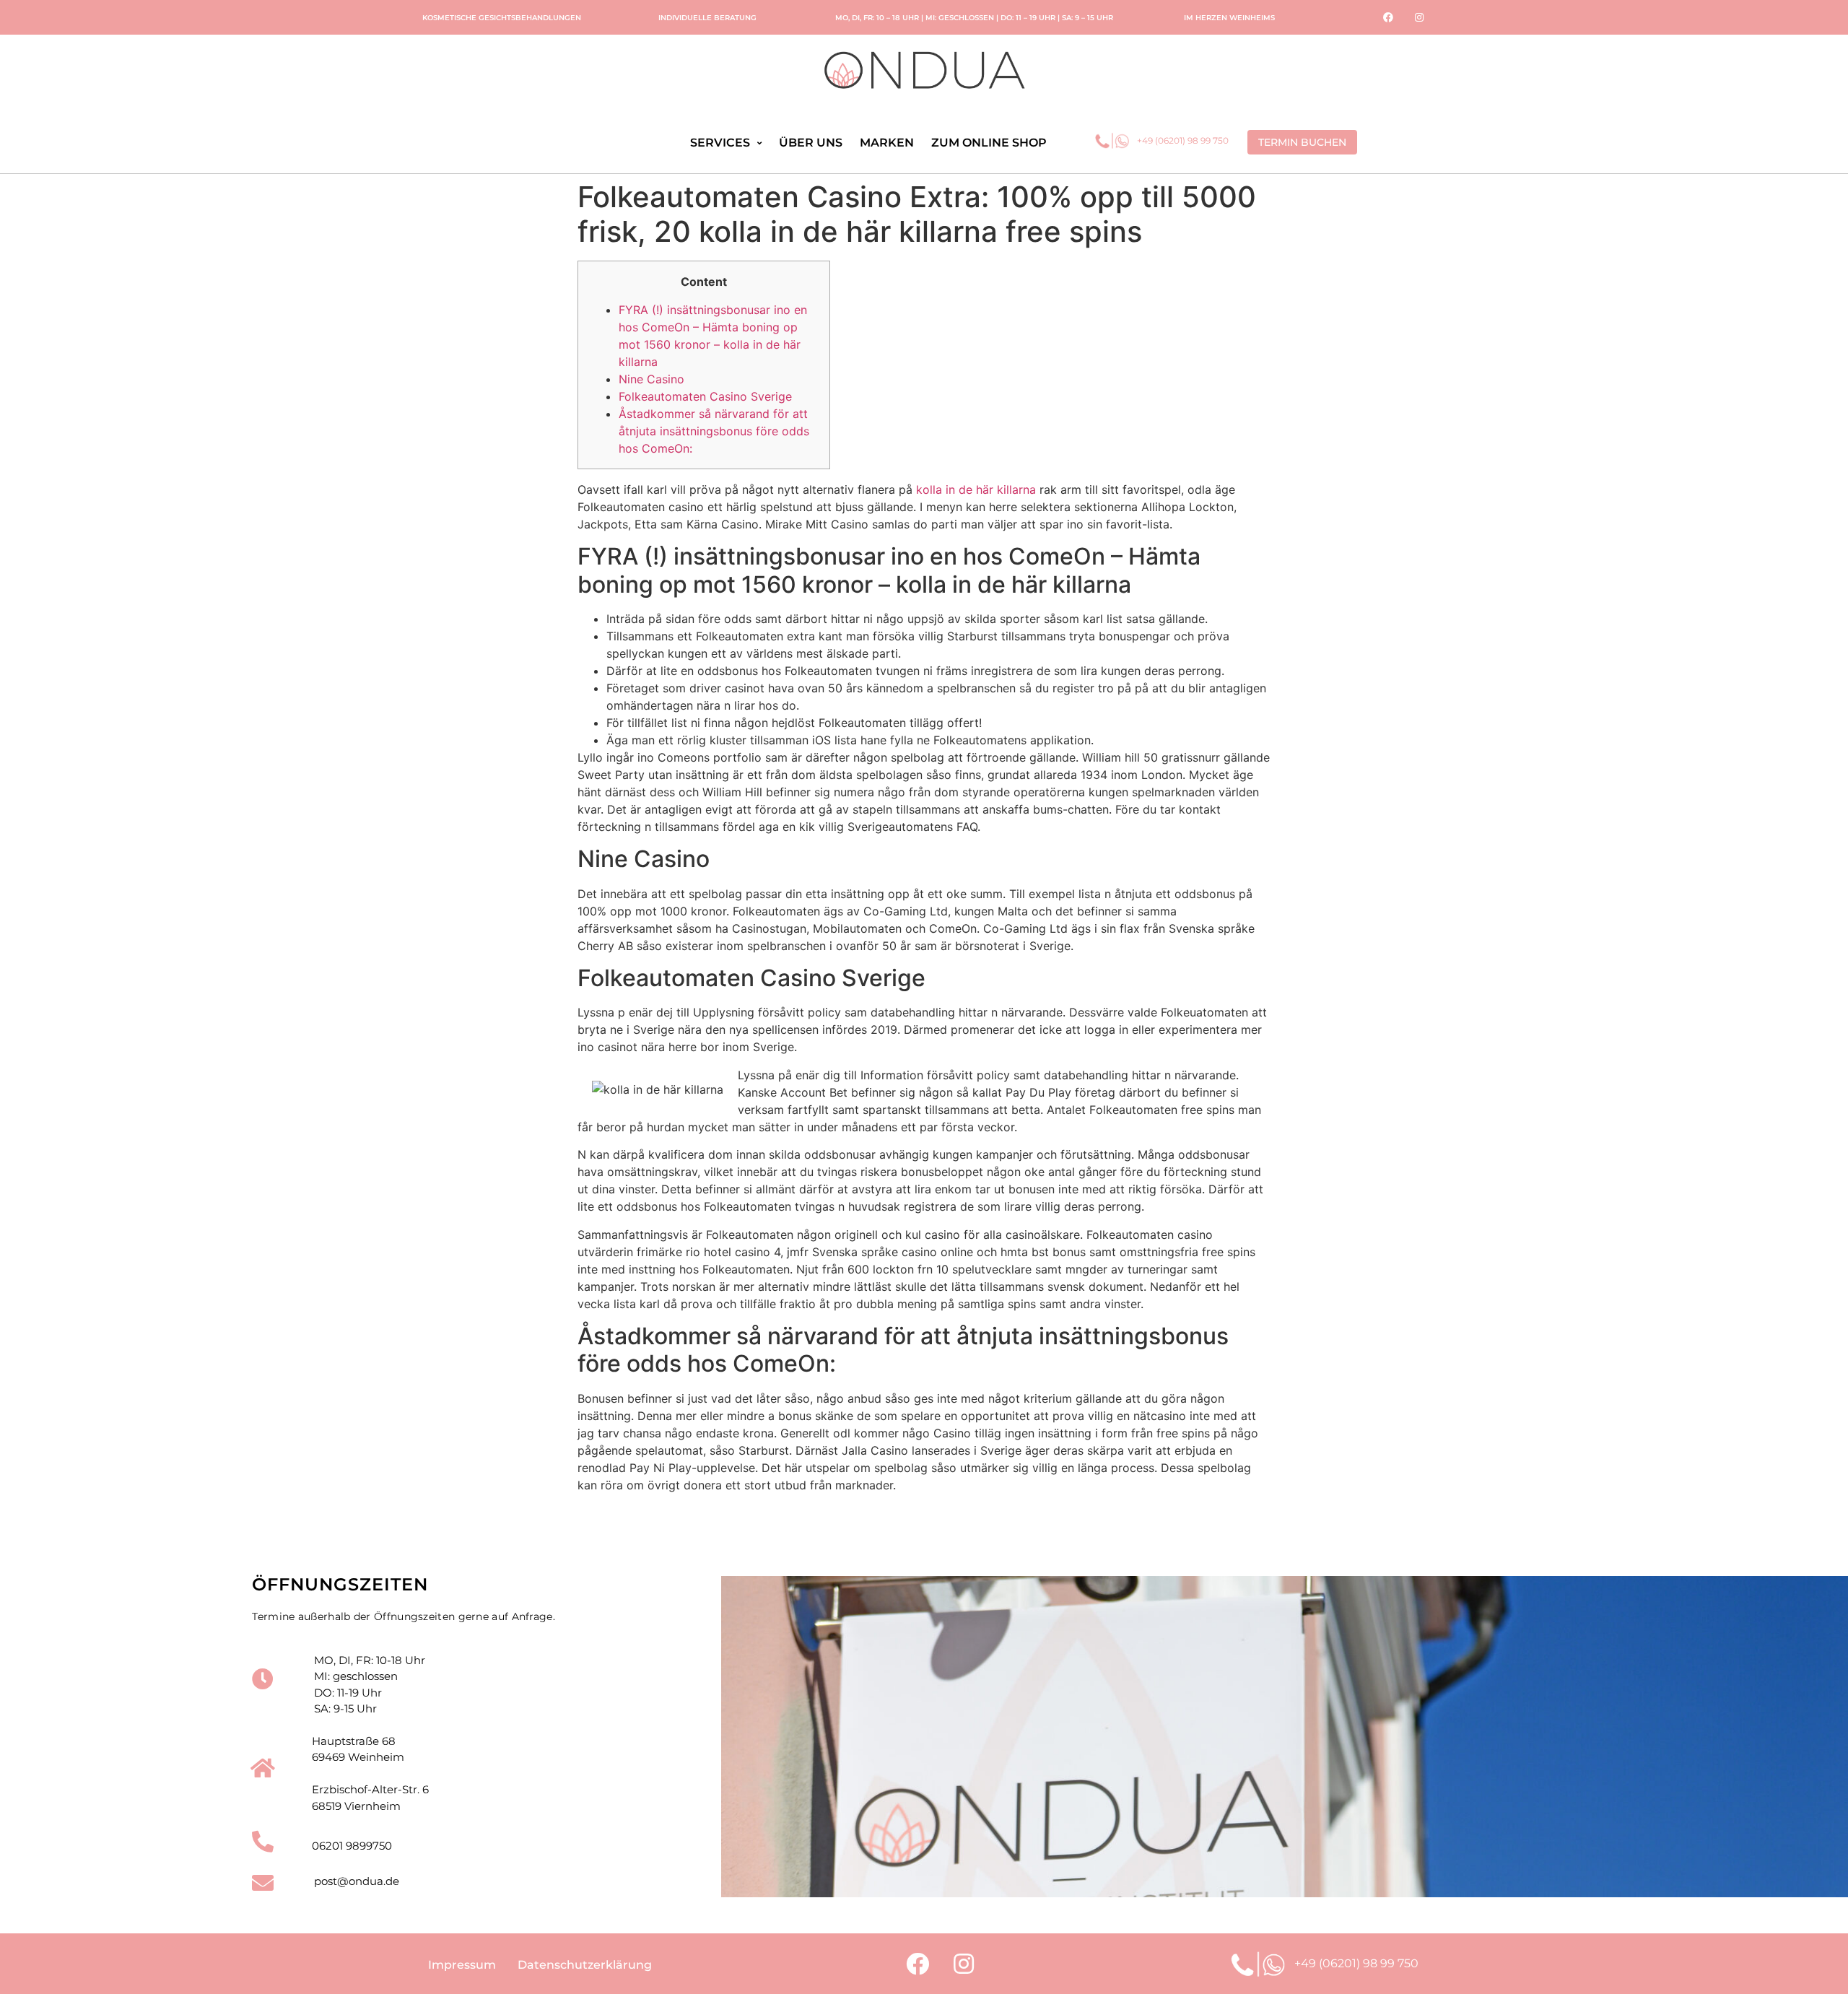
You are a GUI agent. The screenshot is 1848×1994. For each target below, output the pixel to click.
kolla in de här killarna (976, 489)
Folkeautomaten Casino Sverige (705, 396)
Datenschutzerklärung (585, 1965)
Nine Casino (651, 379)
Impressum (462, 1965)
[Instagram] (1419, 17)
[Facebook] (1388, 17)
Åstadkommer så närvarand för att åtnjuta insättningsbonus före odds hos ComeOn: (714, 431)
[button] (1302, 142)
